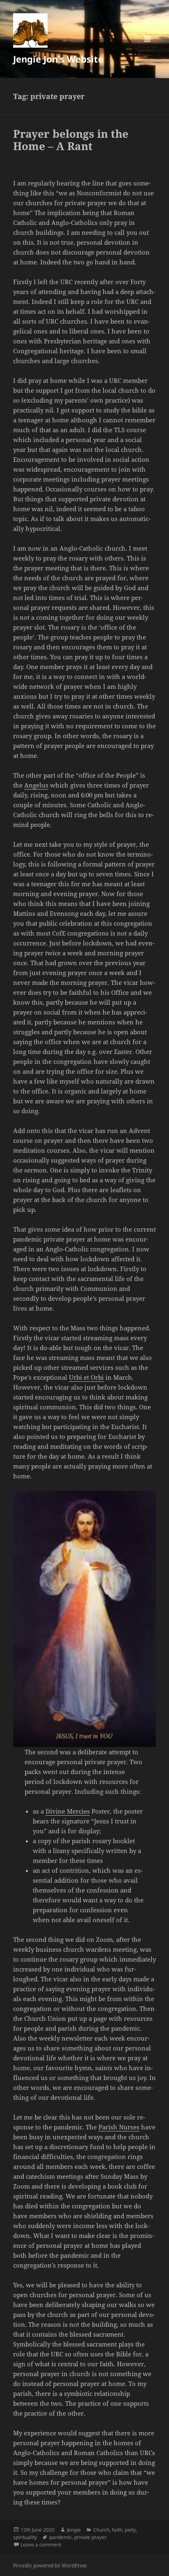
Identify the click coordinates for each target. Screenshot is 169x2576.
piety (130, 2530)
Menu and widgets (147, 47)
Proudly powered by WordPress (50, 2566)
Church (101, 2530)
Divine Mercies (68, 1811)
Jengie (74, 2530)
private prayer (90, 2537)
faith (117, 2530)
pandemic (61, 2537)
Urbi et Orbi (86, 1377)
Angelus (36, 785)
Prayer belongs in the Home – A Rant (71, 140)
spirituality (25, 2537)
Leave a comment (41, 2545)
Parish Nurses (119, 2127)
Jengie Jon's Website (58, 59)
